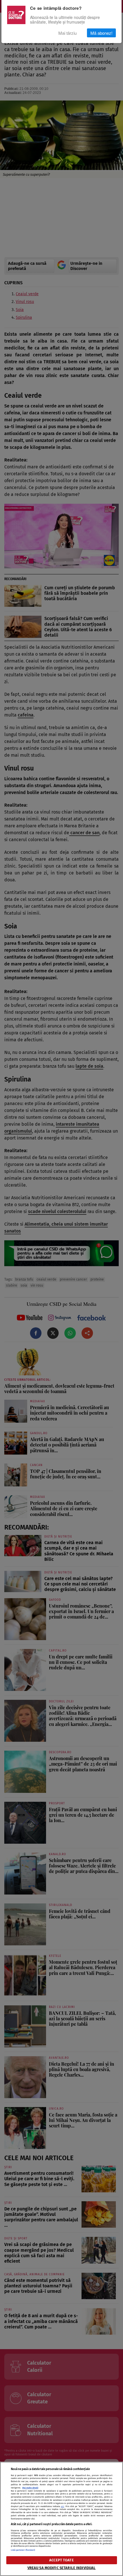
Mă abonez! (101, 33)
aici (63, 2506)
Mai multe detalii (30, 2488)
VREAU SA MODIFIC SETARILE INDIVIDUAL (62, 2568)
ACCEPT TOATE (61, 2560)
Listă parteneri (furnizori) (23, 2550)
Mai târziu (68, 33)
